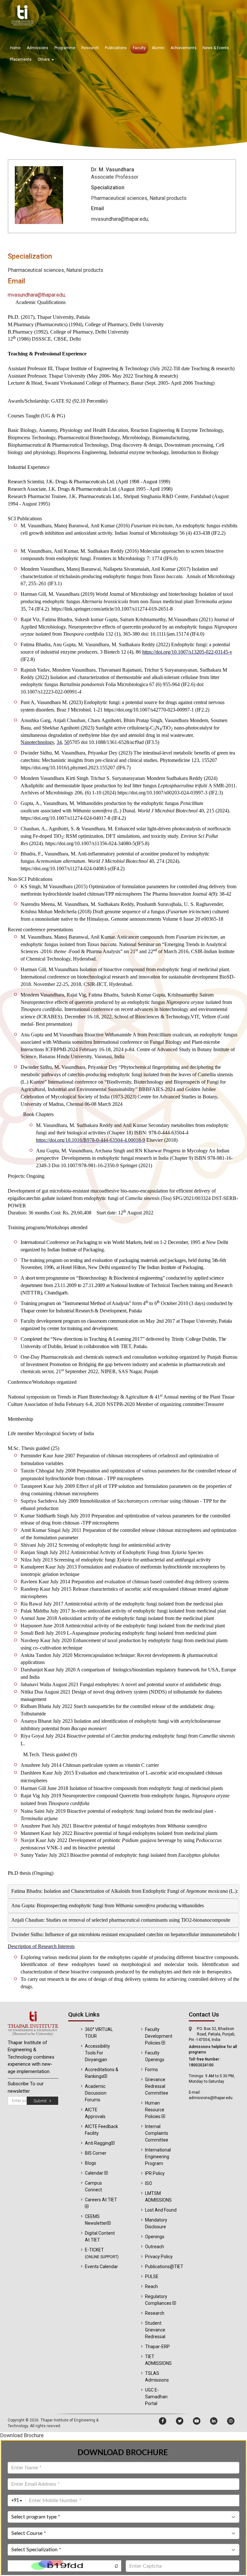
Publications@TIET (164, 2267)
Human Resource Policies (155, 2110)
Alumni (158, 48)
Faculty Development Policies (159, 2036)
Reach (151, 2286)
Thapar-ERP (157, 2347)
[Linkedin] (214, 2421)
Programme (65, 48)
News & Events (216, 48)
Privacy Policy (159, 2257)
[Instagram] (231, 2421)
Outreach (155, 2247)
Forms (151, 2070)
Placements (21, 59)
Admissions (37, 48)
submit (41, 2101)
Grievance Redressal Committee (157, 2086)
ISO (149, 2183)
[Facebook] (163, 2421)
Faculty (139, 48)
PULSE (152, 2276)
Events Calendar (101, 2267)
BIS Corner (96, 2153)
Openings (155, 2237)
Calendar (95, 2173)
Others (44, 59)
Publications (116, 48)
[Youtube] (197, 2421)
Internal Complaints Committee (157, 2133)
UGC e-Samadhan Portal (156, 2397)
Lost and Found (161, 2210)
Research (90, 48)
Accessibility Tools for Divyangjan (97, 2053)
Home (15, 48)
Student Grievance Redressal (155, 2330)
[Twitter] (180, 2421)
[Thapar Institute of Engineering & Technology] (33, 2024)
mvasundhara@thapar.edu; (37, 295)
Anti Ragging (98, 2143)
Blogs (91, 2163)
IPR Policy (155, 2173)
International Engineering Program (158, 2157)
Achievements (183, 48)
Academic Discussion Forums (96, 2093)
